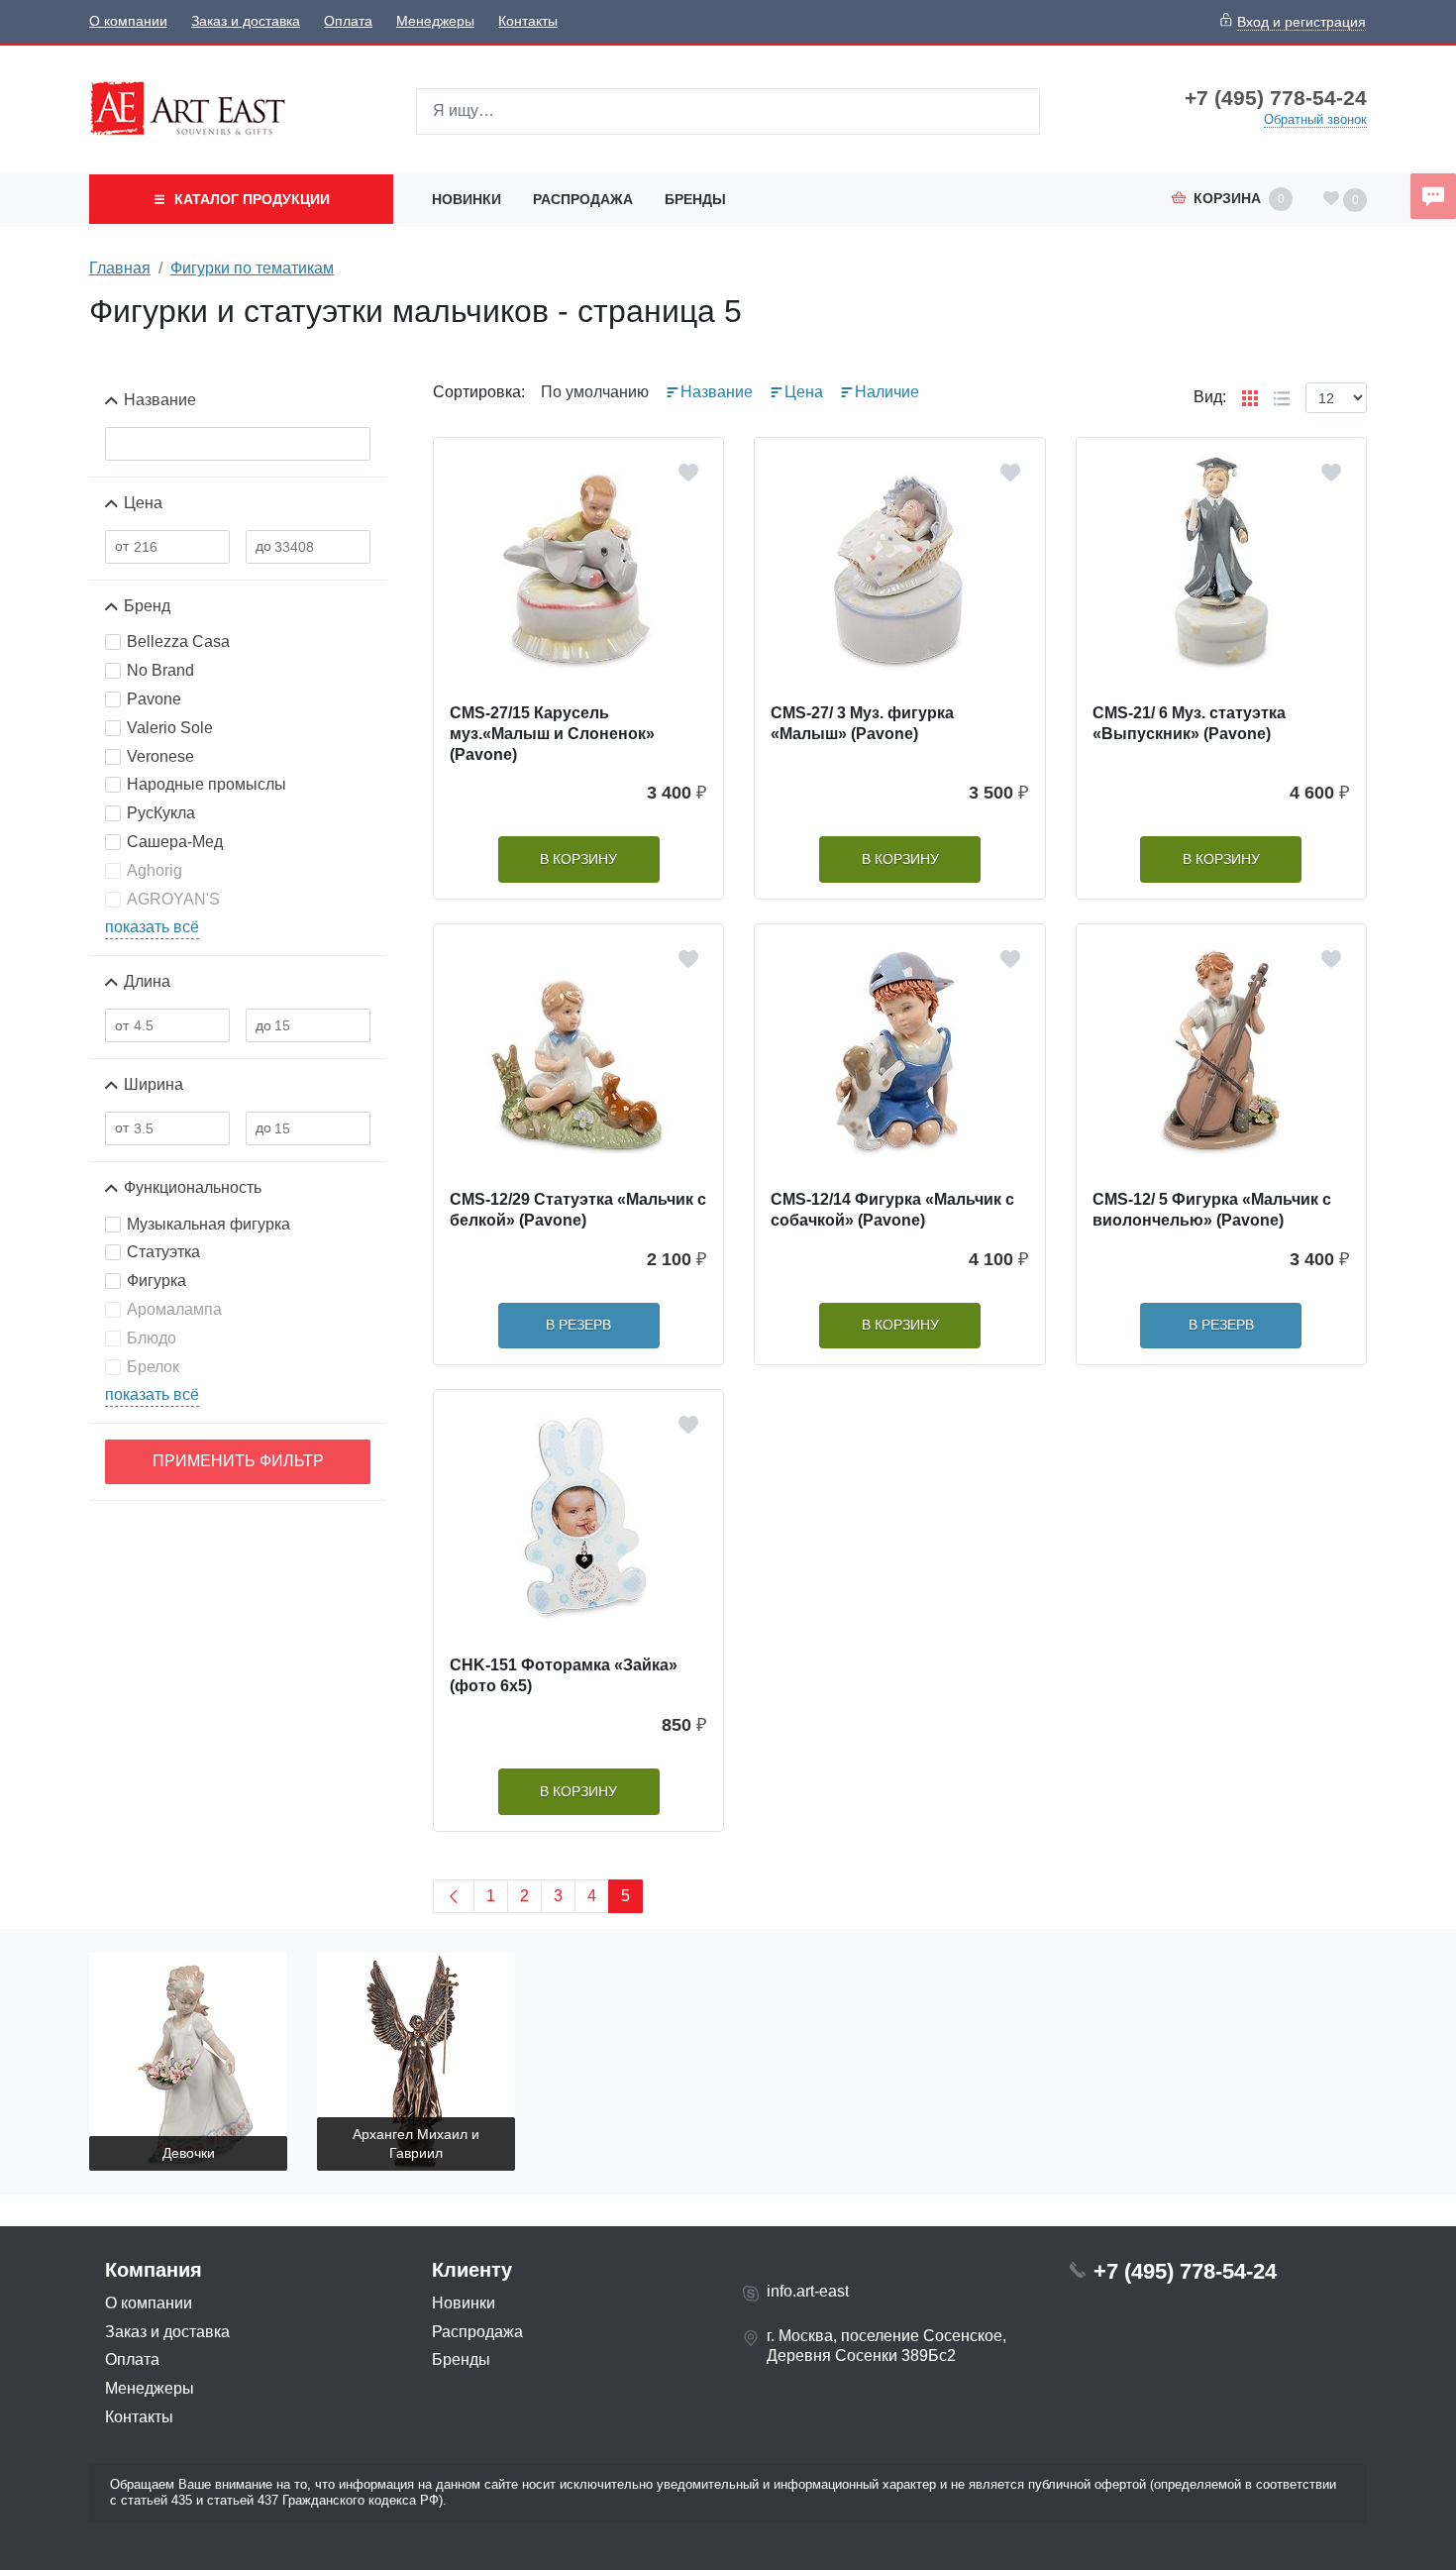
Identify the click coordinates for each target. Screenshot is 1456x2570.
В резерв (578, 1325)
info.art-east (808, 2291)
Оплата (348, 21)
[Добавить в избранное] (688, 473)
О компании (128, 21)
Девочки (189, 2153)
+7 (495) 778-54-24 (1276, 98)
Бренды (695, 199)
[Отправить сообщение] (1433, 196)
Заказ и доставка (246, 21)
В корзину (578, 859)
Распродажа (583, 199)
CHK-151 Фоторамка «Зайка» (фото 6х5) (564, 1675)
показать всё (152, 927)
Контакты (528, 21)
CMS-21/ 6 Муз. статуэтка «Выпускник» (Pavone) (1189, 723)
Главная (120, 268)
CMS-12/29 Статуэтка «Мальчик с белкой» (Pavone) (578, 1210)
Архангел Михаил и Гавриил (416, 2143)
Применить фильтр (238, 1461)
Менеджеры (435, 21)
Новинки (467, 199)
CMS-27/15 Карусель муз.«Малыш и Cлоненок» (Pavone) (552, 734)
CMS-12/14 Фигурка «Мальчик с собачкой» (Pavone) (892, 1210)
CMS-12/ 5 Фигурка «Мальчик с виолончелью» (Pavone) (1212, 1210)
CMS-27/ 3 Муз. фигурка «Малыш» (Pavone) (862, 723)
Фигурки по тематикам (252, 268)
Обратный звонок (1315, 119)
